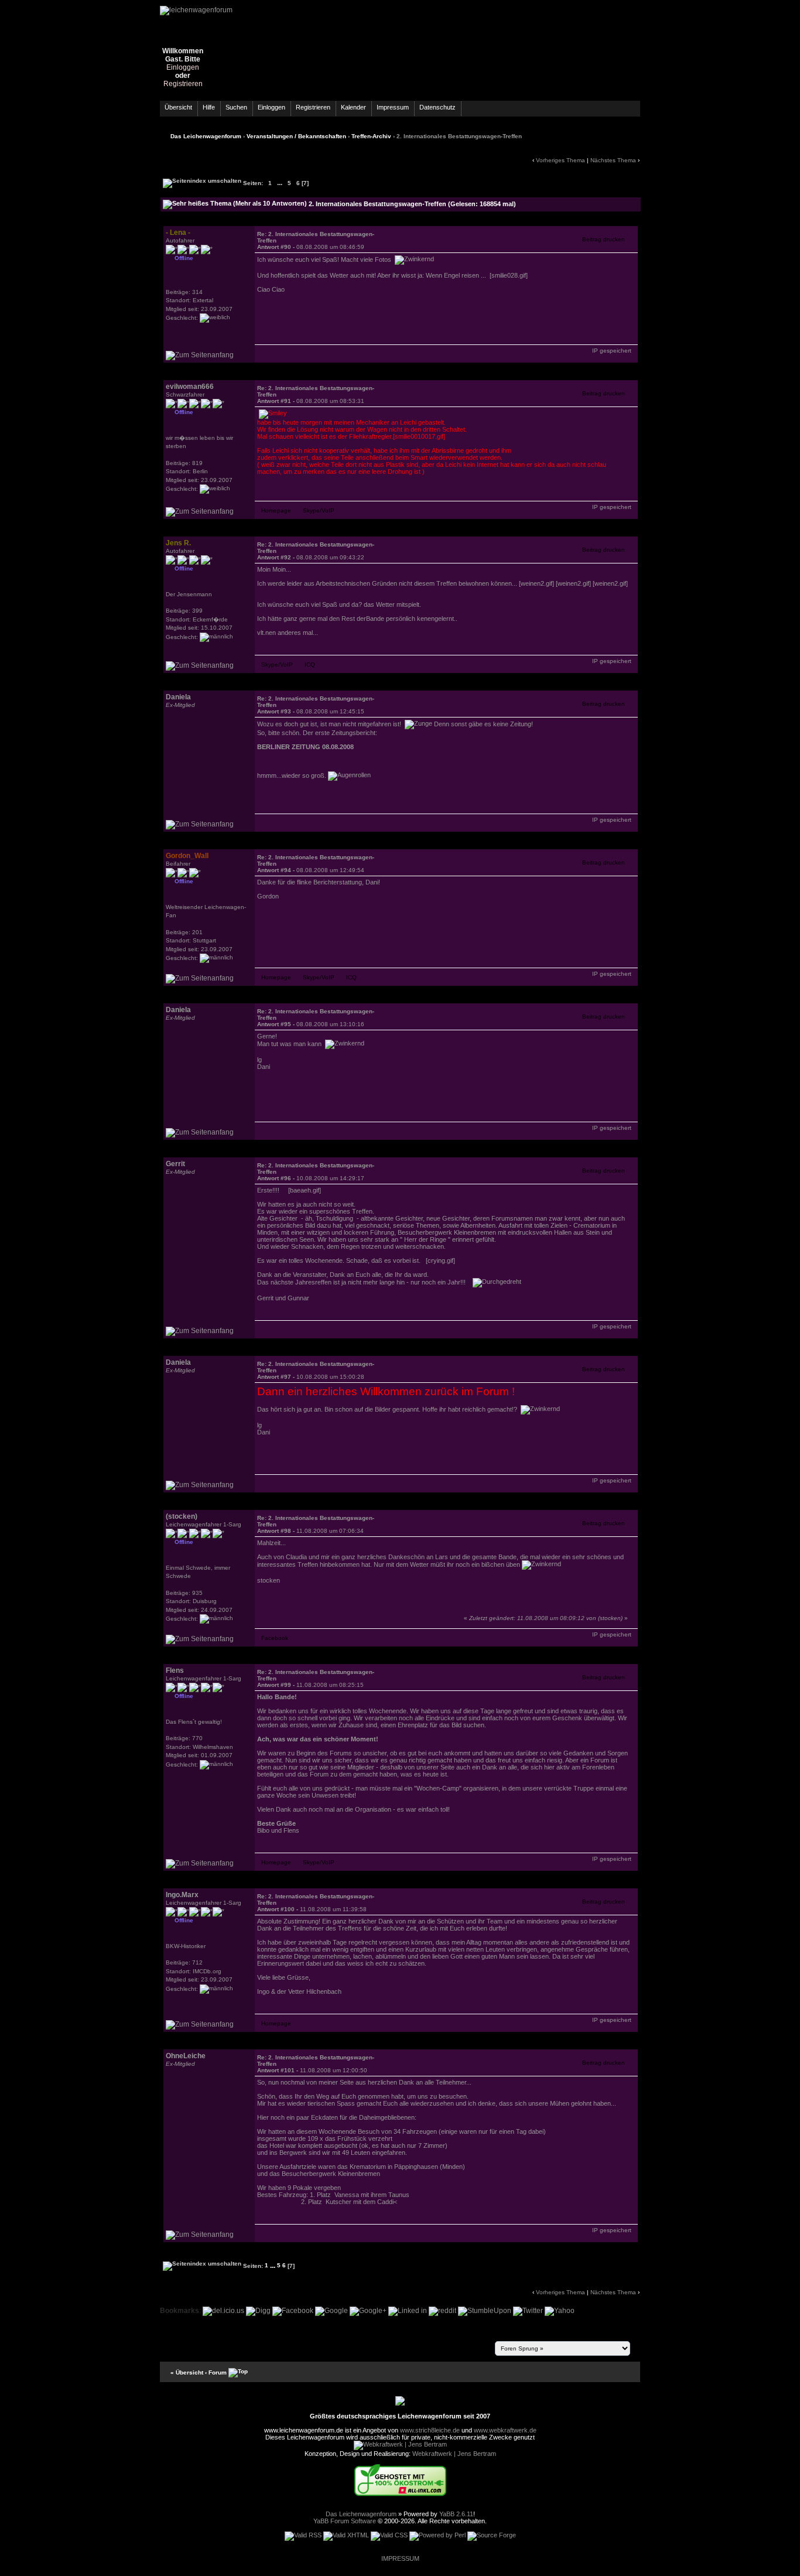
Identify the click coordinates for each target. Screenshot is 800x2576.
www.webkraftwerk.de (505, 2430)
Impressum (393, 107)
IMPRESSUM (400, 2558)
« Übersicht (187, 2372)
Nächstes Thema (613, 160)
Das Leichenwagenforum (206, 136)
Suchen (236, 107)
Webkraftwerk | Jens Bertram (454, 2454)
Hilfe (209, 107)
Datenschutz (437, 107)
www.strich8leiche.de (430, 2430)
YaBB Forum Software (345, 2521)
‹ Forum (216, 2372)
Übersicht (178, 107)
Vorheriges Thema (560, 160)
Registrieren (183, 84)
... (280, 183)
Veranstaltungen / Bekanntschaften (296, 136)
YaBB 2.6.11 (456, 2514)
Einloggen (183, 67)
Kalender (353, 107)
